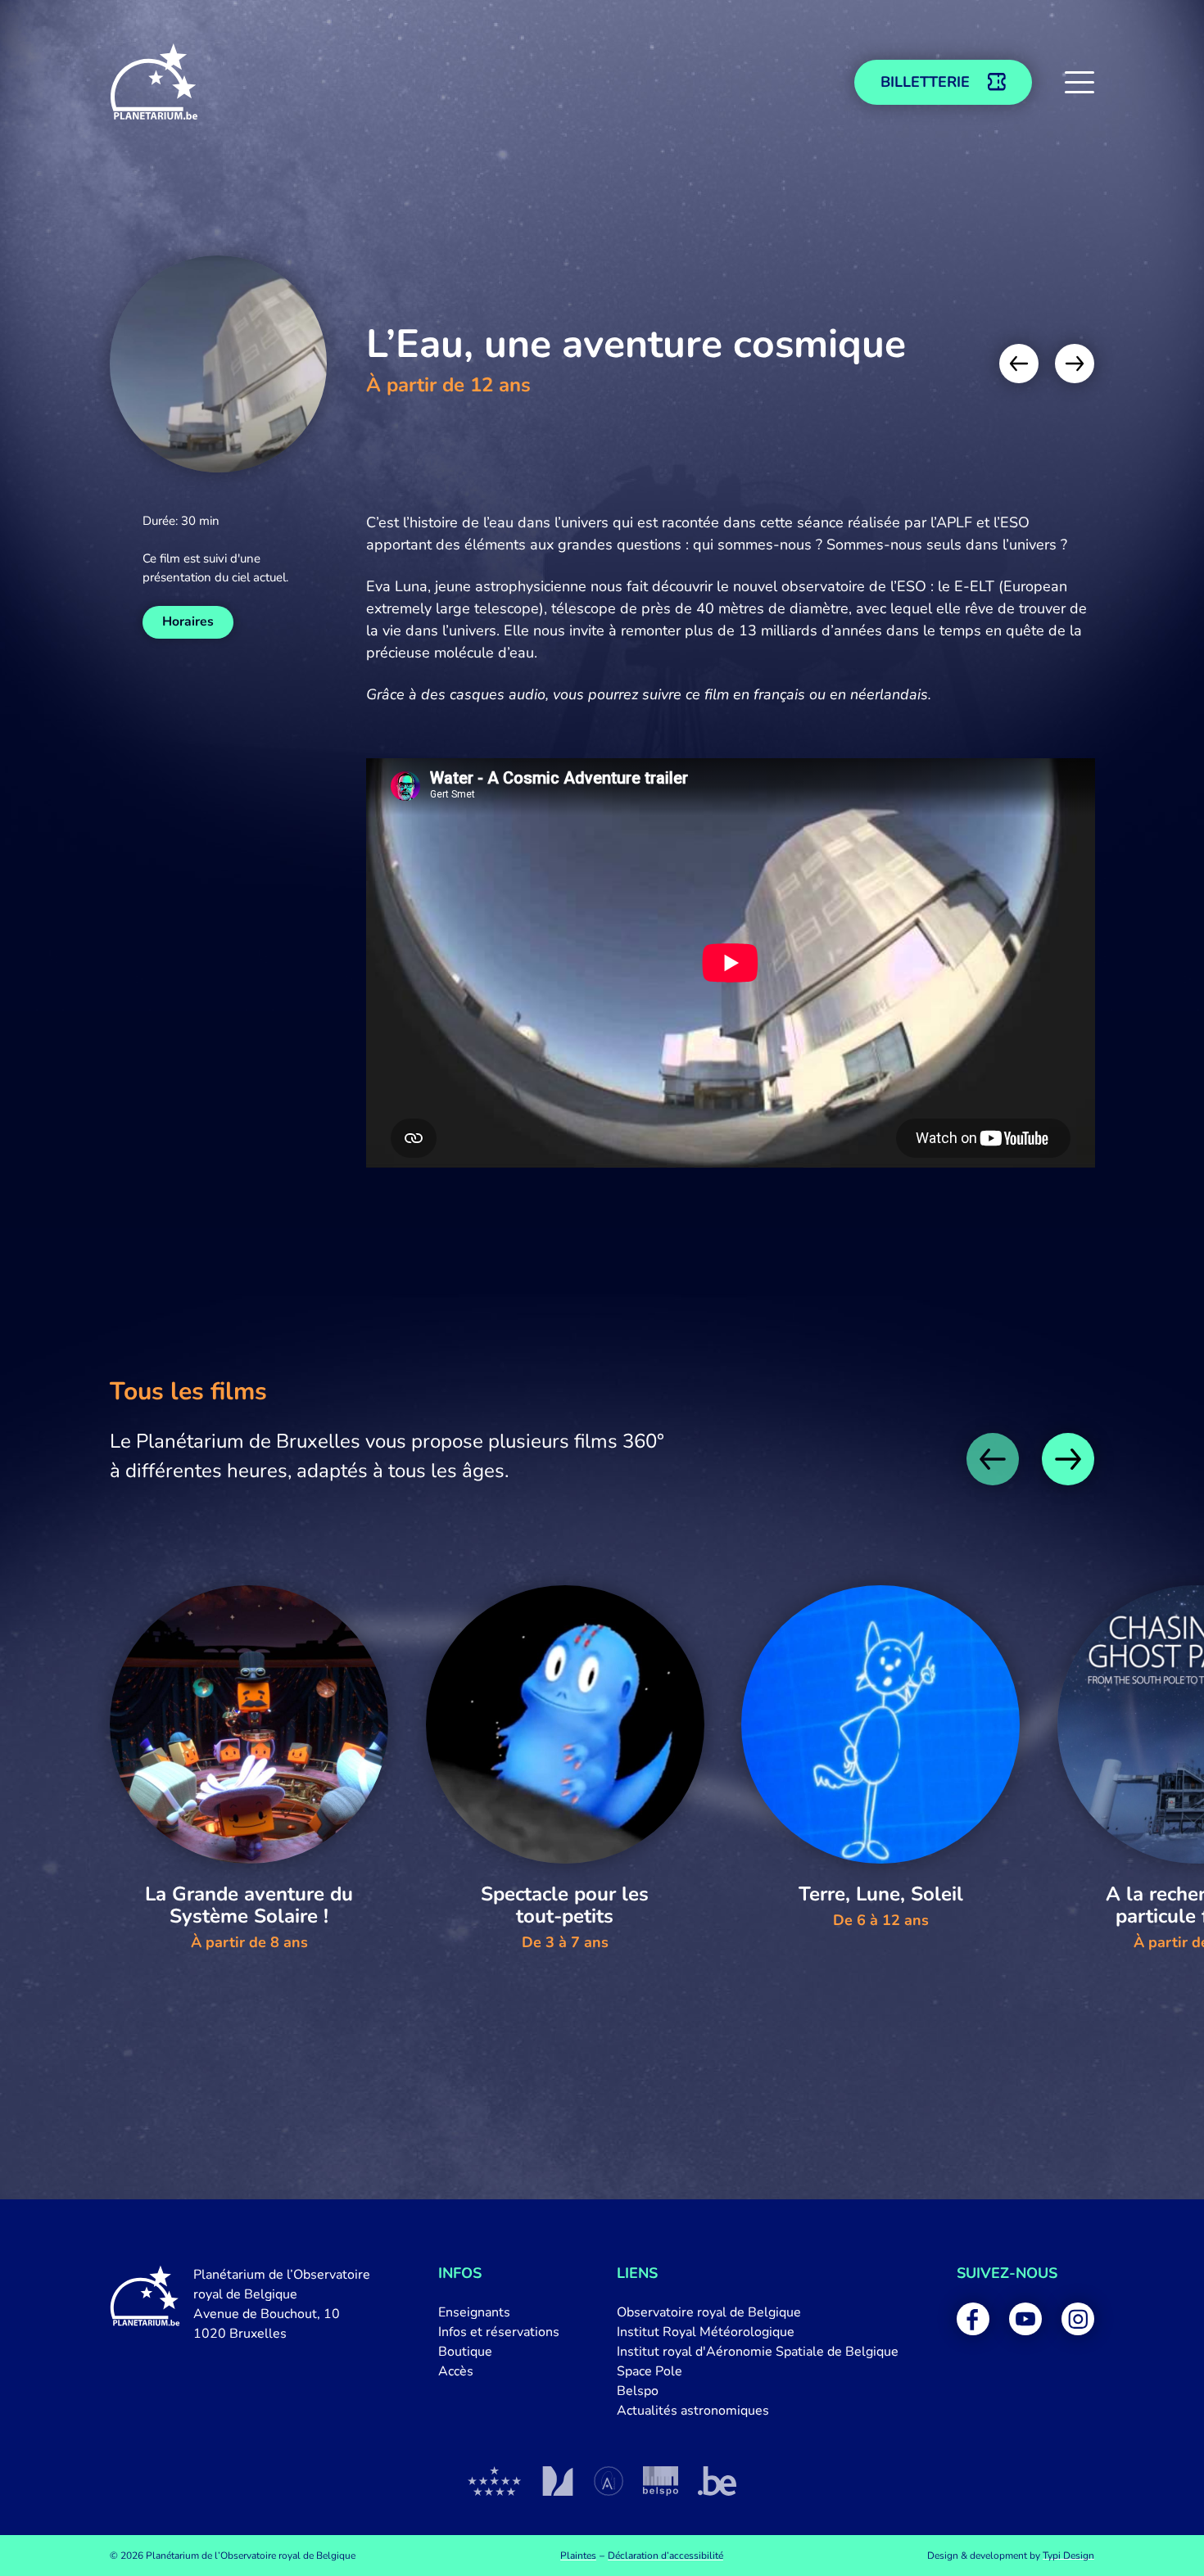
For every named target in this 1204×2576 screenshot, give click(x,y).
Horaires (188, 621)
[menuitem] (499, 2312)
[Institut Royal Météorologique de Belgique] (557, 2481)
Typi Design (1068, 2556)
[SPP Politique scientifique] (661, 2481)
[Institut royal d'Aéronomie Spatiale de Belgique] (609, 2481)
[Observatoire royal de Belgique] (495, 2481)
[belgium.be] (717, 2481)
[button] (1080, 82)
